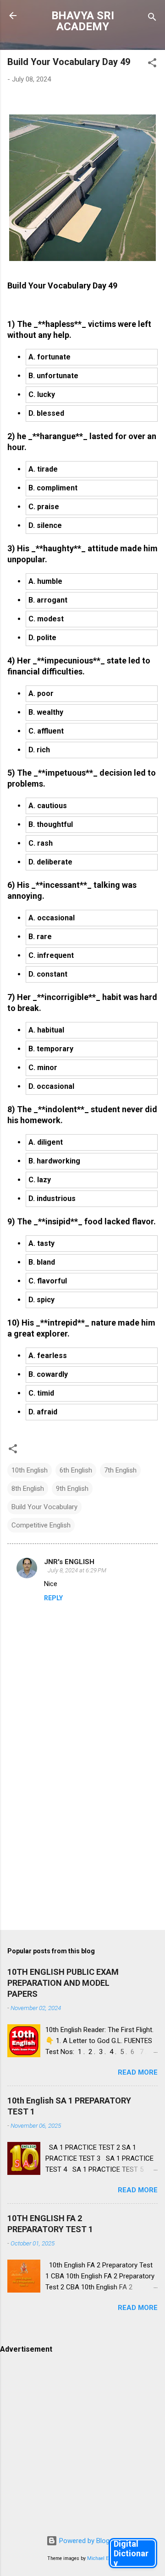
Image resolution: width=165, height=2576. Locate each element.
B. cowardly (48, 1374)
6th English (76, 1470)
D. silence (45, 525)
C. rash (41, 843)
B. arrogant (48, 600)
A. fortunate (49, 357)
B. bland (42, 1262)
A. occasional (52, 918)
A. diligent (46, 1142)
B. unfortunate (53, 376)
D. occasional (51, 1086)
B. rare (40, 937)
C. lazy (40, 1180)
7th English (120, 1470)
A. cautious (48, 806)
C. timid (41, 1393)
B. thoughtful (51, 824)
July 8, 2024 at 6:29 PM (77, 1570)
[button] (152, 64)
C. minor (43, 1068)
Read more (138, 2072)
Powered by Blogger (88, 2541)
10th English (30, 1470)
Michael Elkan (103, 2558)
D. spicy (41, 1300)
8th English (28, 1489)
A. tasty (41, 1243)
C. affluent (46, 731)
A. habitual (46, 1030)
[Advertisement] (82, 1833)
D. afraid (43, 1412)
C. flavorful (48, 1281)
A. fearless (48, 1356)
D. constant (48, 974)
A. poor (41, 693)
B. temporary (51, 1049)
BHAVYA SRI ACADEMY (83, 21)
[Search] (152, 19)
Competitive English (41, 1525)
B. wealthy (46, 712)
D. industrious (52, 1198)
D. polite (42, 638)
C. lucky (42, 394)
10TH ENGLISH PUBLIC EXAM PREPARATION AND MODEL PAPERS (63, 1983)
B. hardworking (54, 1161)
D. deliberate (50, 862)
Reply (53, 1598)
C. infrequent (51, 955)
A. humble (45, 581)
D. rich (39, 750)
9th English (72, 1489)
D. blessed (46, 413)
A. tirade (43, 469)
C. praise (44, 507)
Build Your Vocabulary (44, 1507)
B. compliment (53, 488)
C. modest (46, 619)
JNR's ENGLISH (69, 1562)
